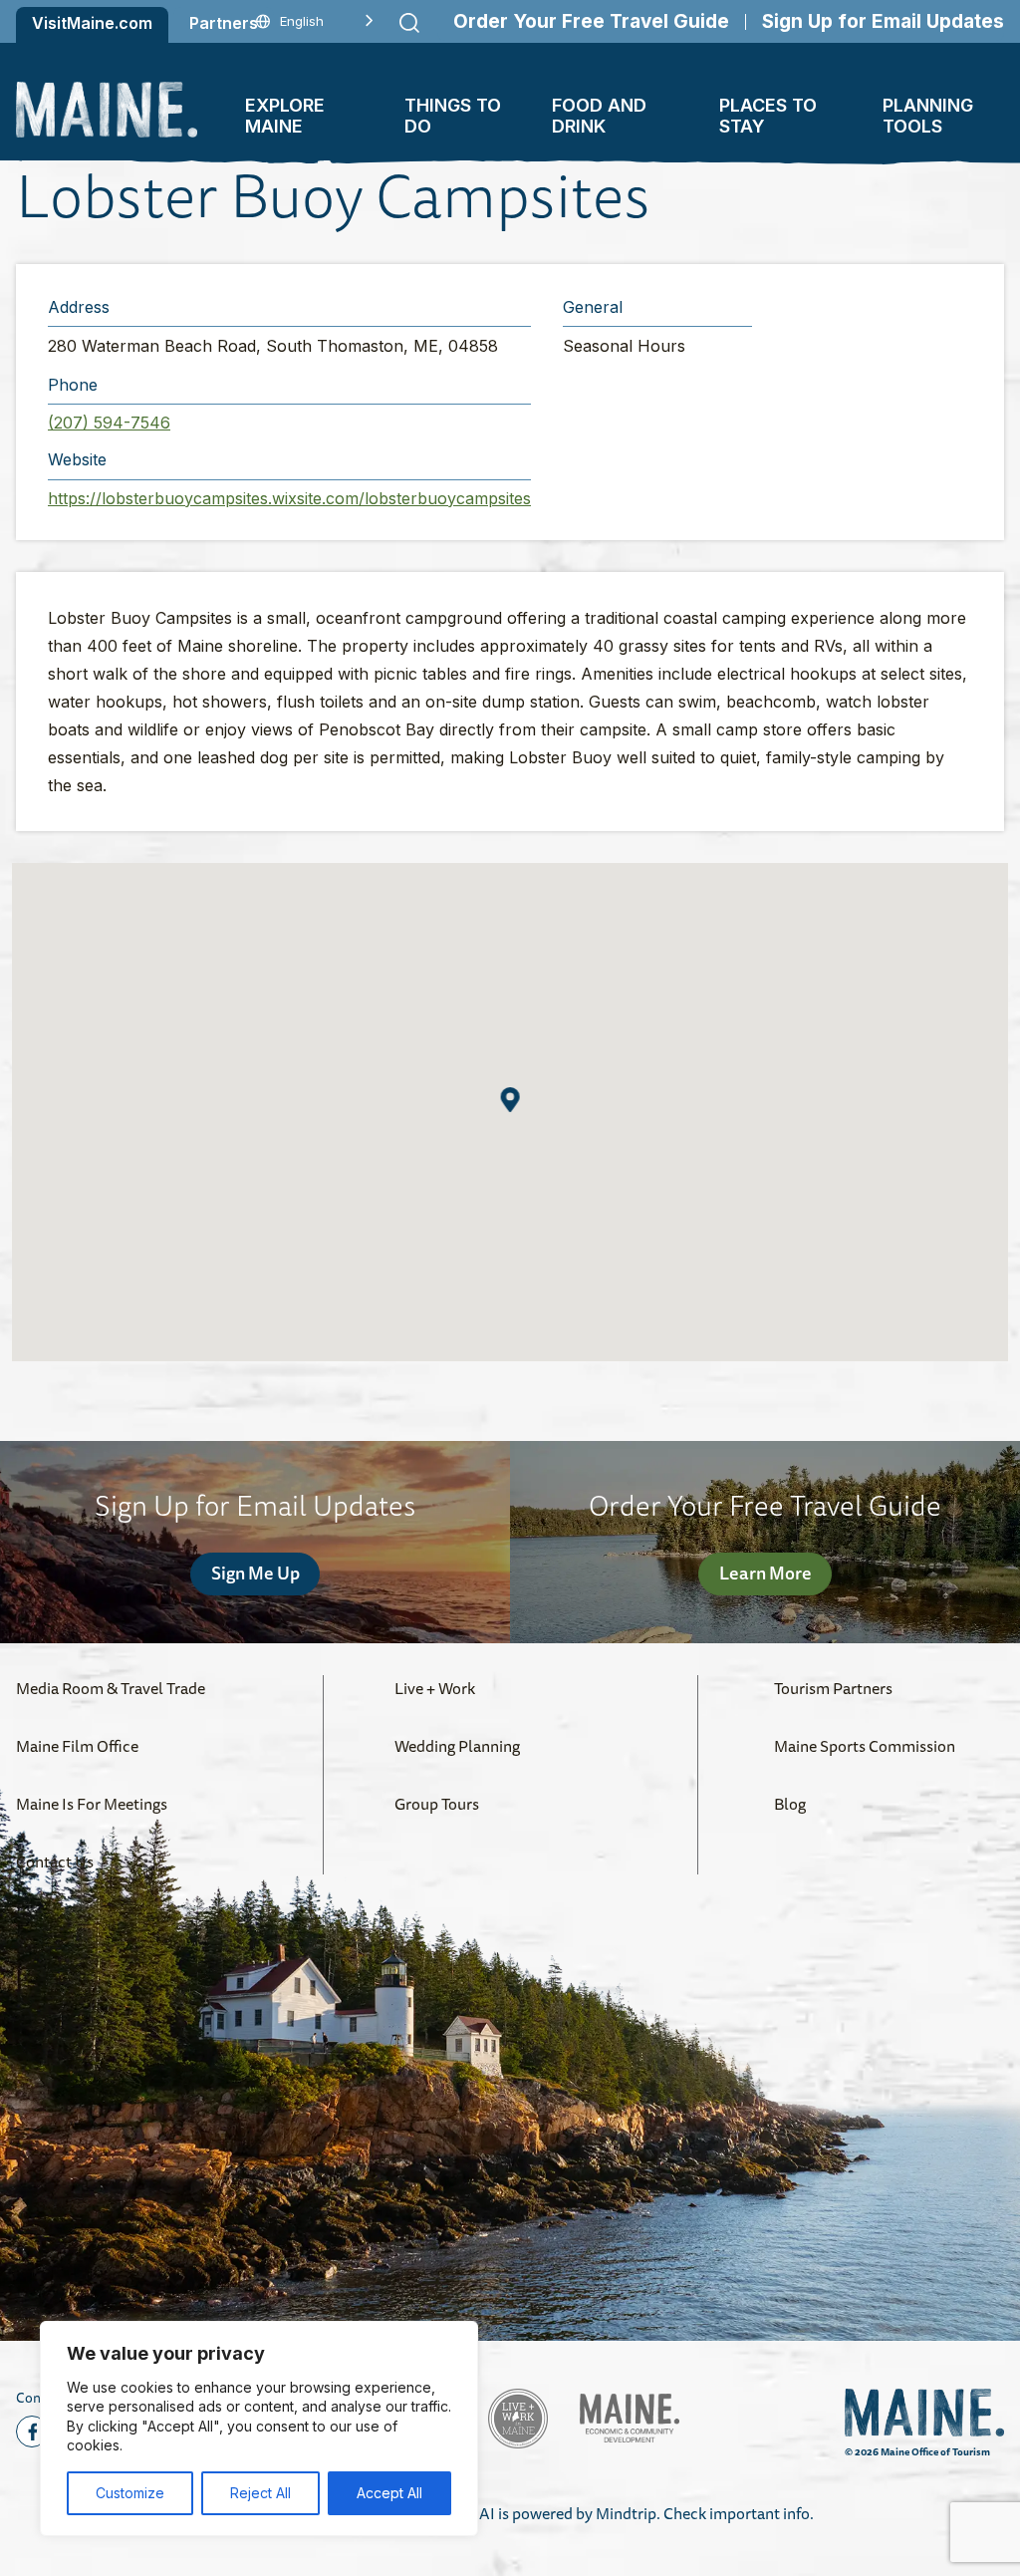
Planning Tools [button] (928, 116)
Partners (224, 23)
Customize (130, 2493)
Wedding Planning (457, 1746)
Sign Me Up (255, 1573)
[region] (259, 2429)
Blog (790, 1804)
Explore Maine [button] (285, 116)
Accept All (389, 2493)
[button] (510, 1100)
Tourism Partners (833, 1688)
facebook (32, 2432)
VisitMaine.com (92, 23)
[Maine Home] (107, 109)
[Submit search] (409, 23)
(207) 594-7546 (109, 423)
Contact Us (55, 1861)
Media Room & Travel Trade (111, 1688)
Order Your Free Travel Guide (591, 21)
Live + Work (435, 1688)
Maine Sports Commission (865, 1746)
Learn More (765, 1573)
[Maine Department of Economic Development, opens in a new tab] (630, 2418)
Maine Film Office (77, 1746)
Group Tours (437, 1804)
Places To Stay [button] (768, 116)
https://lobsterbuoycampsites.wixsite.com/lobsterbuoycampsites (289, 498)
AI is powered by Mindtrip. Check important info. (646, 2513)
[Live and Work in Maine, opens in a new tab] (518, 2419)
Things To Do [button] (453, 116)
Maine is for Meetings (92, 1804)
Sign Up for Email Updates (883, 21)
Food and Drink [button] (599, 116)
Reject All (260, 2493)
